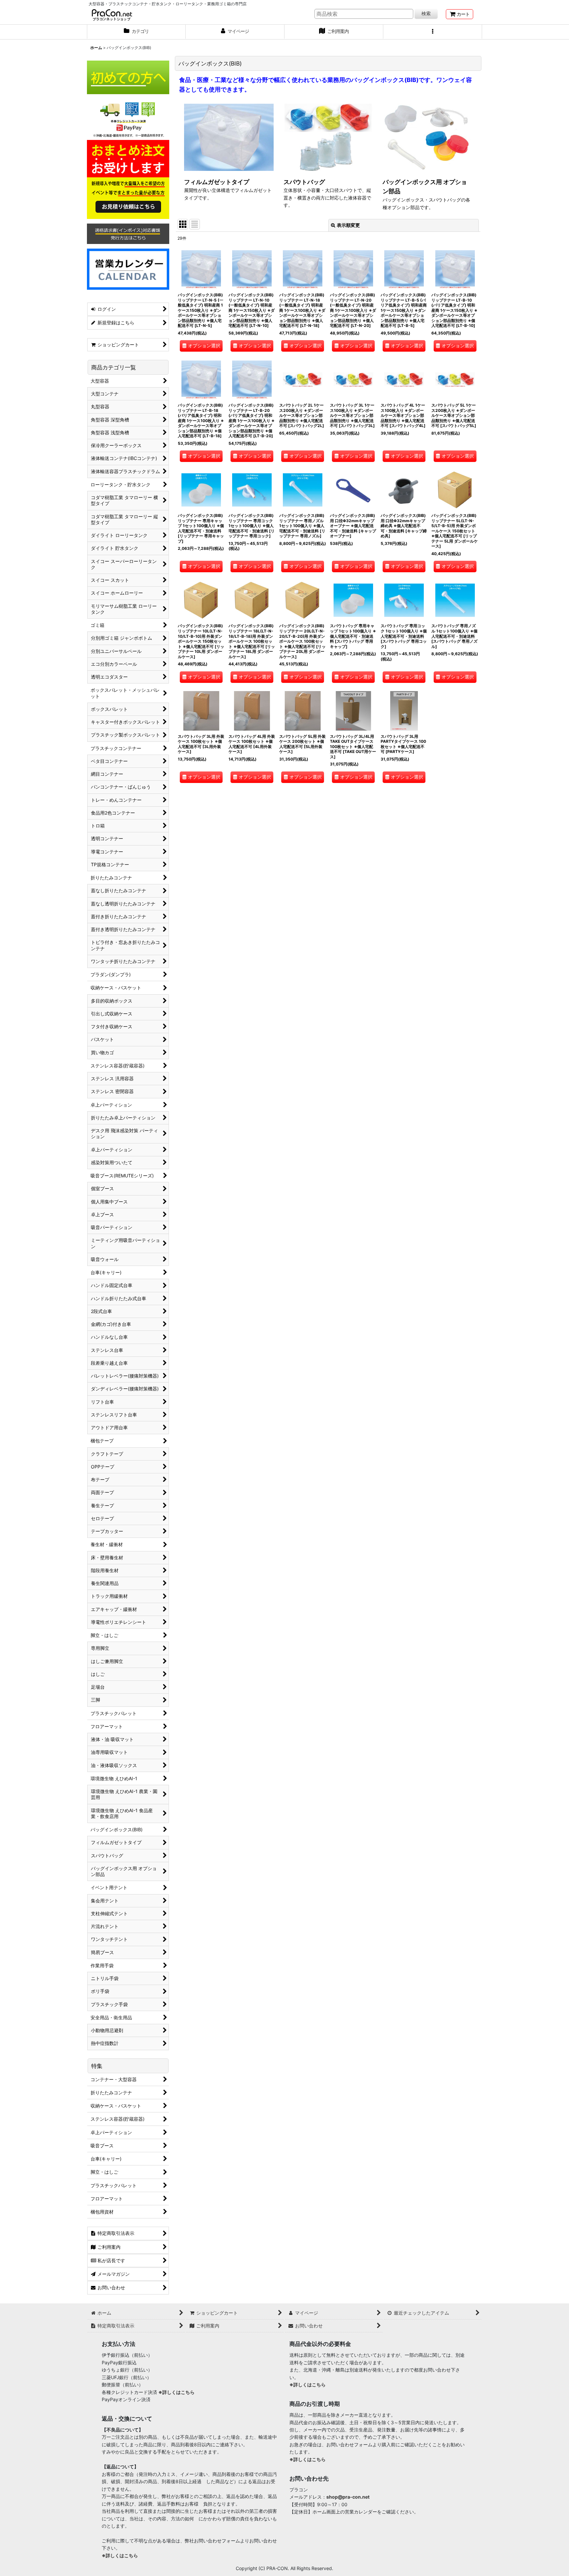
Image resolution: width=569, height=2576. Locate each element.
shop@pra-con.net (348, 2497)
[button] (433, 32)
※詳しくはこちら (176, 2392)
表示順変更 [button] (348, 225)
